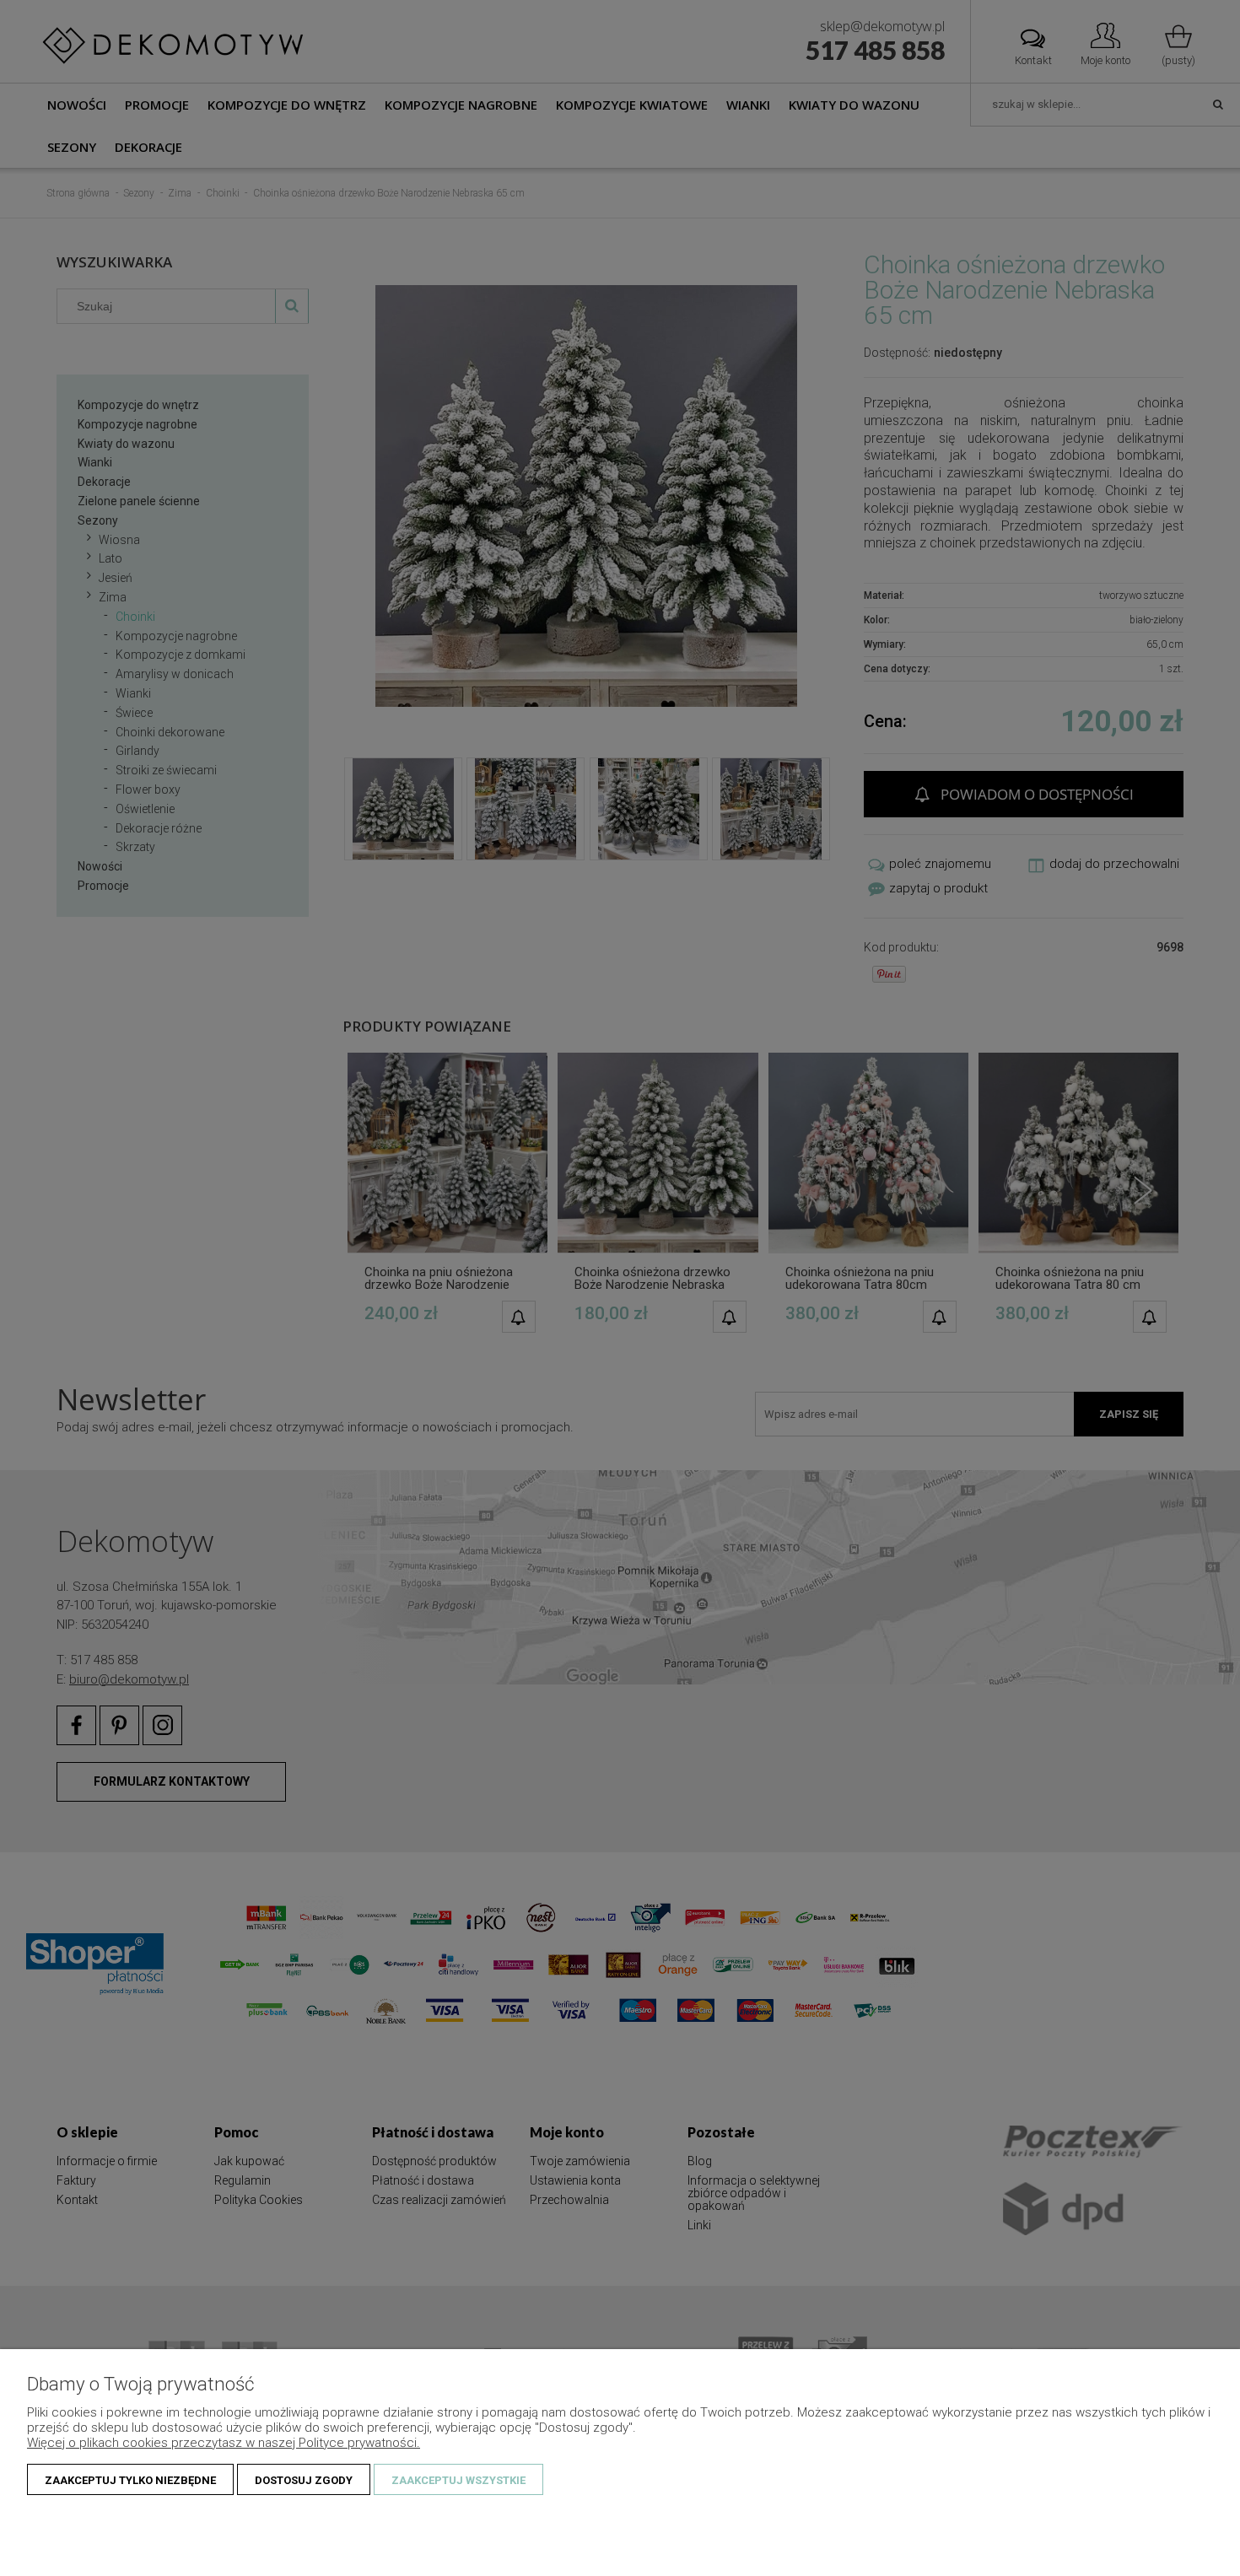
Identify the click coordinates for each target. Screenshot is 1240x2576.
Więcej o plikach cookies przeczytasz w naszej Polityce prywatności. (224, 2443)
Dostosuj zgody (304, 2480)
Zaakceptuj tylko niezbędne (130, 2480)
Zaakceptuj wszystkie (458, 2480)
